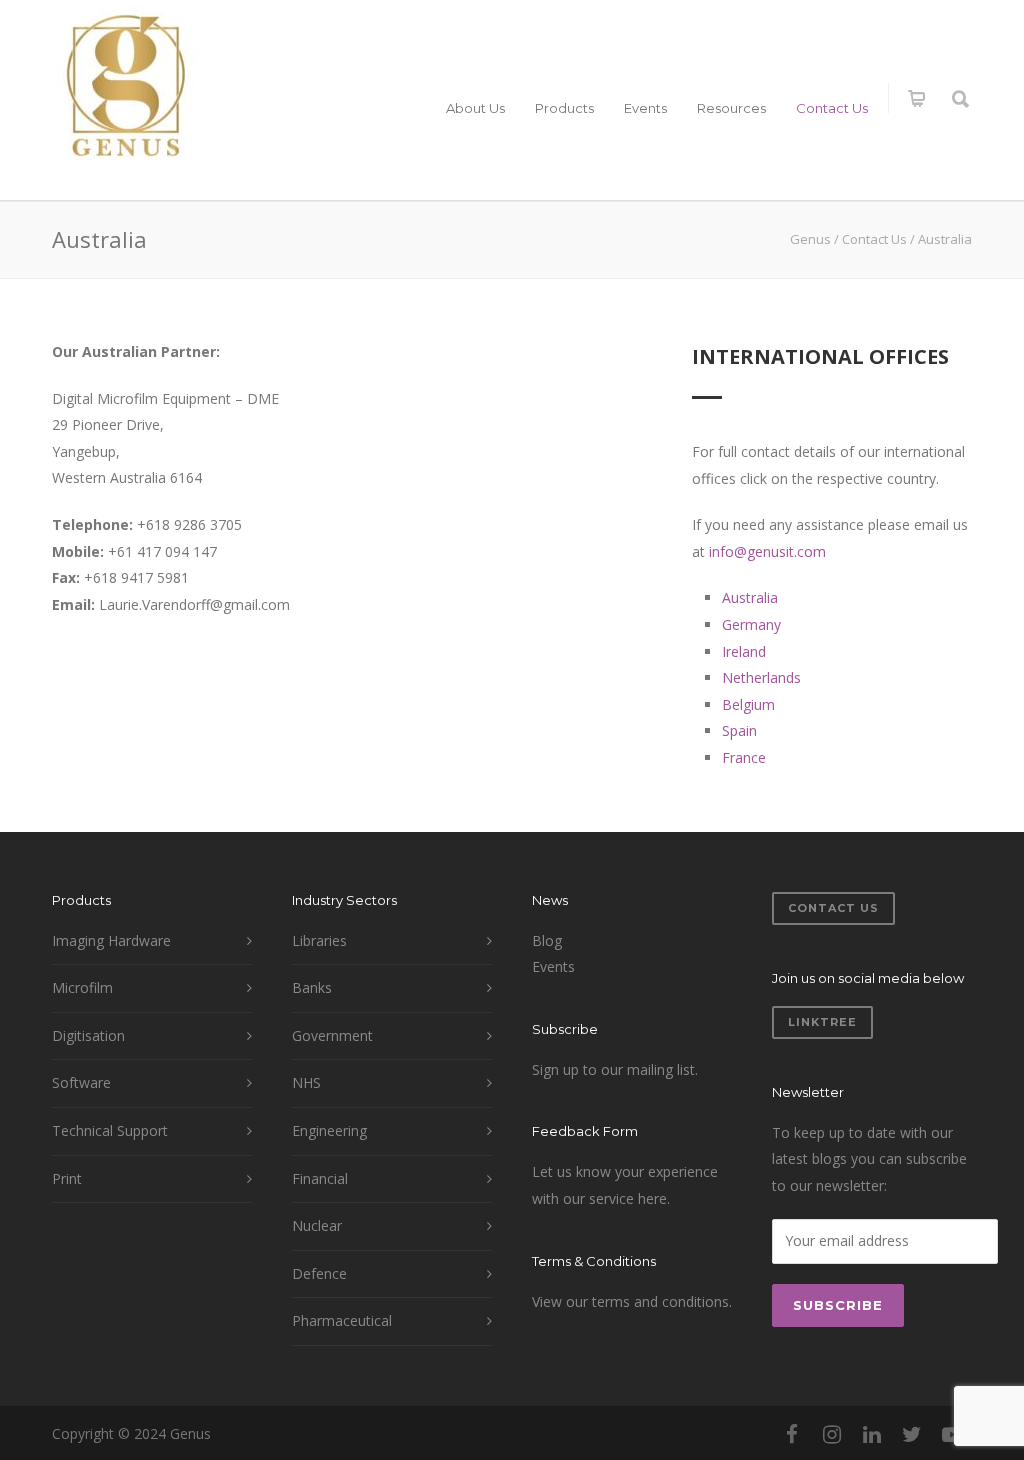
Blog (547, 940)
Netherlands (761, 677)
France (744, 757)
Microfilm (82, 987)
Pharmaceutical (342, 1320)
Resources (731, 108)
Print (67, 1178)
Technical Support (110, 1130)
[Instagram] (832, 1434)
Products (564, 108)
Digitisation (88, 1035)
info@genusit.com (767, 551)
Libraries (319, 940)
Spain (739, 730)
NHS (306, 1082)
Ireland (744, 651)
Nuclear (317, 1225)
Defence (319, 1273)
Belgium (748, 704)
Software (81, 1082)
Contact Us (832, 108)
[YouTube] (952, 1434)
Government (332, 1035)
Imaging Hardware (111, 940)
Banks (312, 987)
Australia (750, 597)
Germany (751, 624)
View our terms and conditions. (632, 1301)
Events (645, 108)
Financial (320, 1178)
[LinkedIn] (872, 1434)
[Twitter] (912, 1434)
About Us (475, 108)
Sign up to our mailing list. (615, 1069)
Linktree (822, 1022)
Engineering (329, 1130)
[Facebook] (792, 1434)
